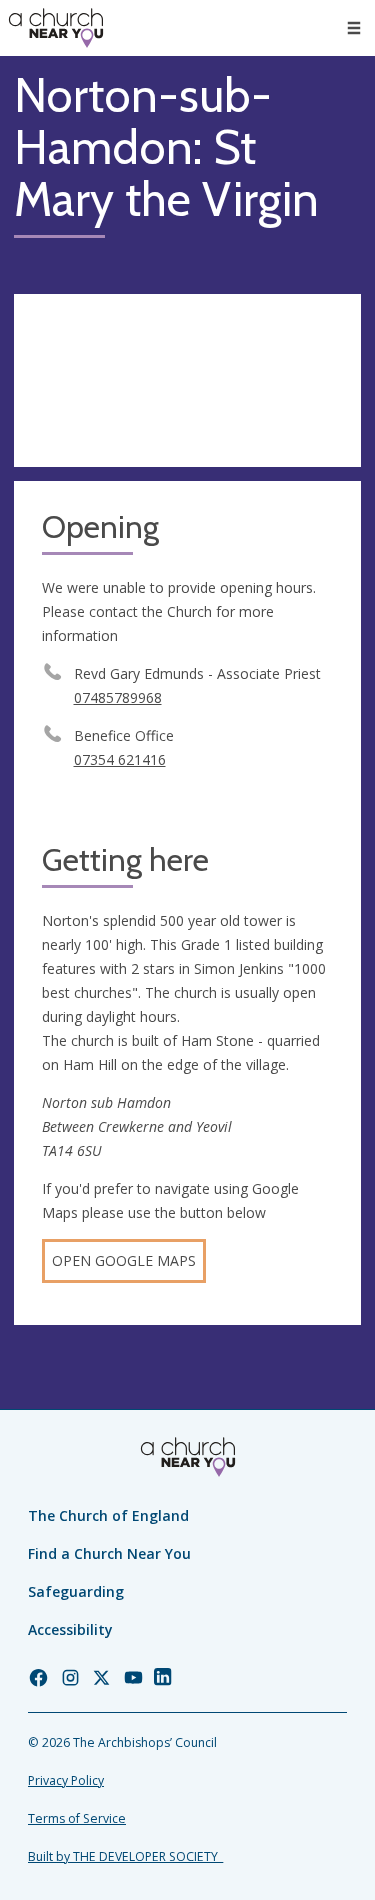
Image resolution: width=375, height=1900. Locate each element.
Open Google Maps (124, 1260)
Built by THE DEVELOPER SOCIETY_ (125, 1856)
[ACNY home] (56, 28)
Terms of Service (77, 1818)
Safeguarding (76, 1591)
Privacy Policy (66, 1780)
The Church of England (108, 1515)
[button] (354, 28)
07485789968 (118, 697)
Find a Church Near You (109, 1553)
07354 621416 (120, 759)
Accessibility (70, 1629)
